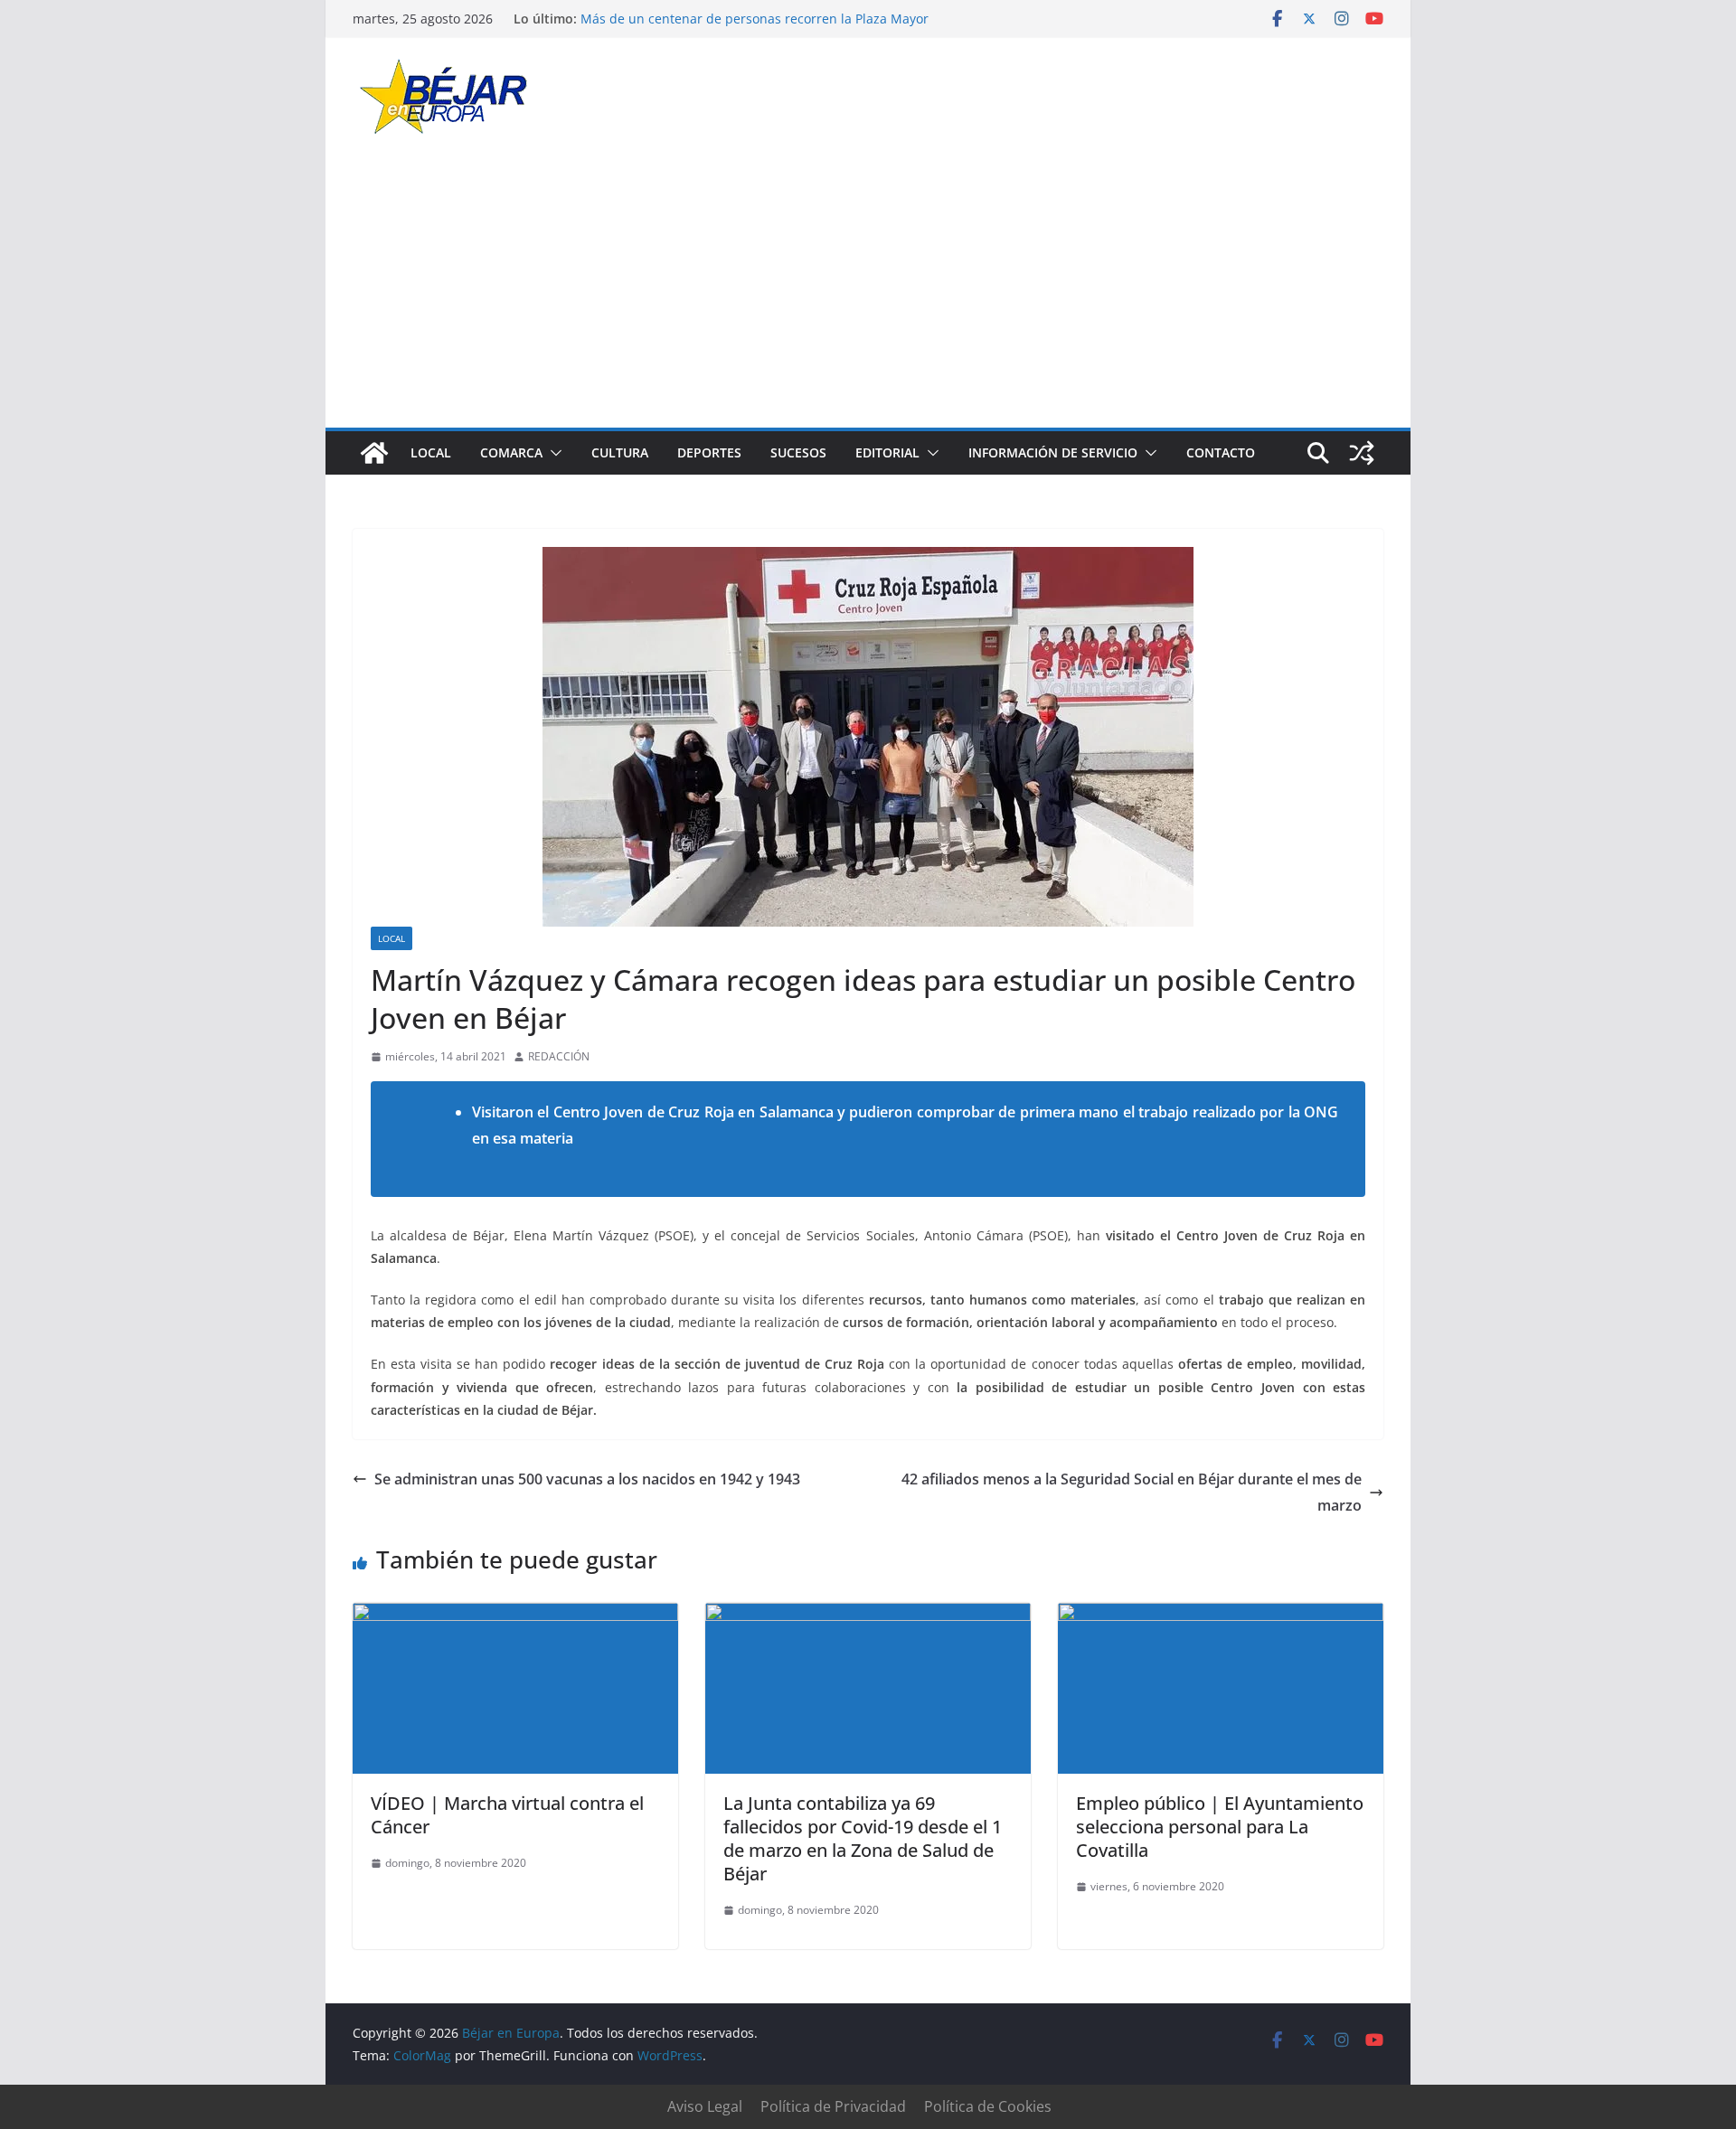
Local (431, 452)
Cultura (620, 452)
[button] (552, 453)
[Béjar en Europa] (374, 453)
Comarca (511, 452)
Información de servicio (1053, 452)
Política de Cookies (988, 2106)
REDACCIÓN (559, 1056)
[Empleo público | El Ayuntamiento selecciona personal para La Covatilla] (1221, 1616)
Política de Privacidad (833, 2106)
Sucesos (798, 452)
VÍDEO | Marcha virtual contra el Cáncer (507, 1815)
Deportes (709, 452)
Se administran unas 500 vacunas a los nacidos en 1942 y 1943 (587, 1479)
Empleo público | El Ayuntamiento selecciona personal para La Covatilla (1220, 1827)
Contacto (1221, 452)
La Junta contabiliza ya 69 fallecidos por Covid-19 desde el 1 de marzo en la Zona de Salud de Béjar (863, 1838)
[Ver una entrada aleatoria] (1362, 453)
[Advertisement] (868, 292)
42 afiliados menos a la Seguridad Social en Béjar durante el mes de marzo (1132, 1492)
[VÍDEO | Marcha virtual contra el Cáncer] (515, 1616)
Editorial (887, 452)
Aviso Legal (705, 2106)
